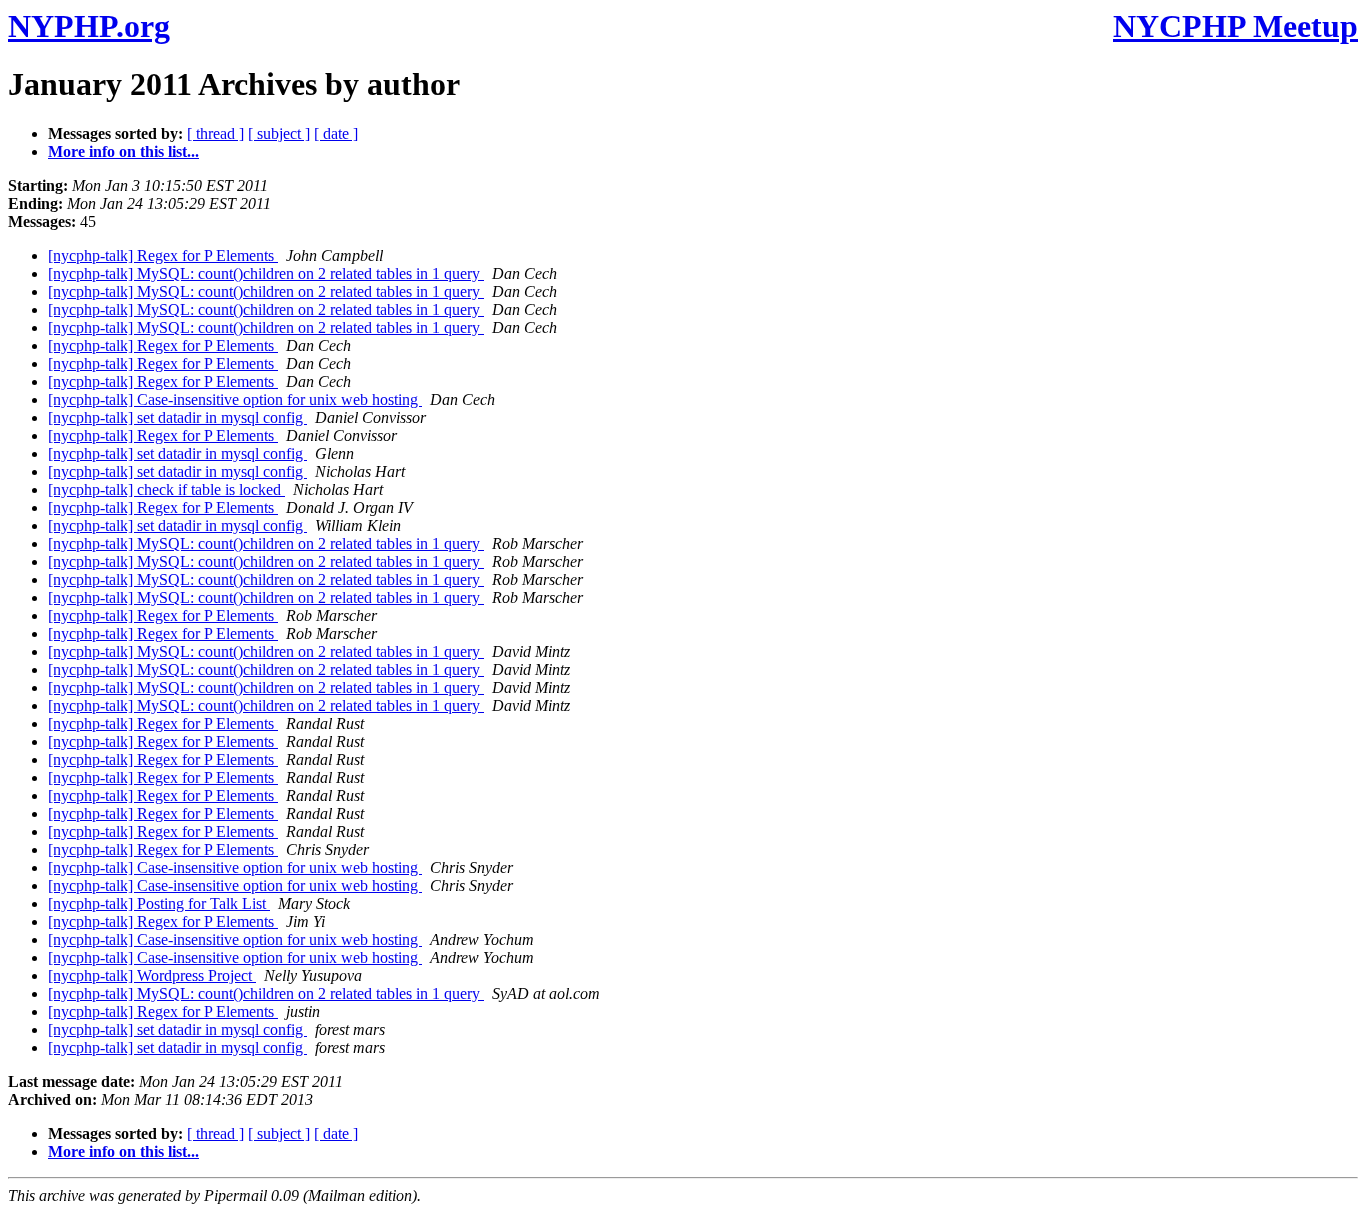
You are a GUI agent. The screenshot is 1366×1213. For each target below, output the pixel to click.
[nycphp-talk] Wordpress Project (152, 975)
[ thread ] (215, 133)
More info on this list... (123, 151)
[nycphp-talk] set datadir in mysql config (177, 417)
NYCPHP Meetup (1235, 26)
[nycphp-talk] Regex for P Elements (163, 255)
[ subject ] (279, 133)
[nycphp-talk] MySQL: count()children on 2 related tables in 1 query (266, 273)
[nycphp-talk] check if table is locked (166, 489)
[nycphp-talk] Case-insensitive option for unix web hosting (235, 399)
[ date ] (336, 133)
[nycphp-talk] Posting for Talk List (159, 903)
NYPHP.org (89, 26)
